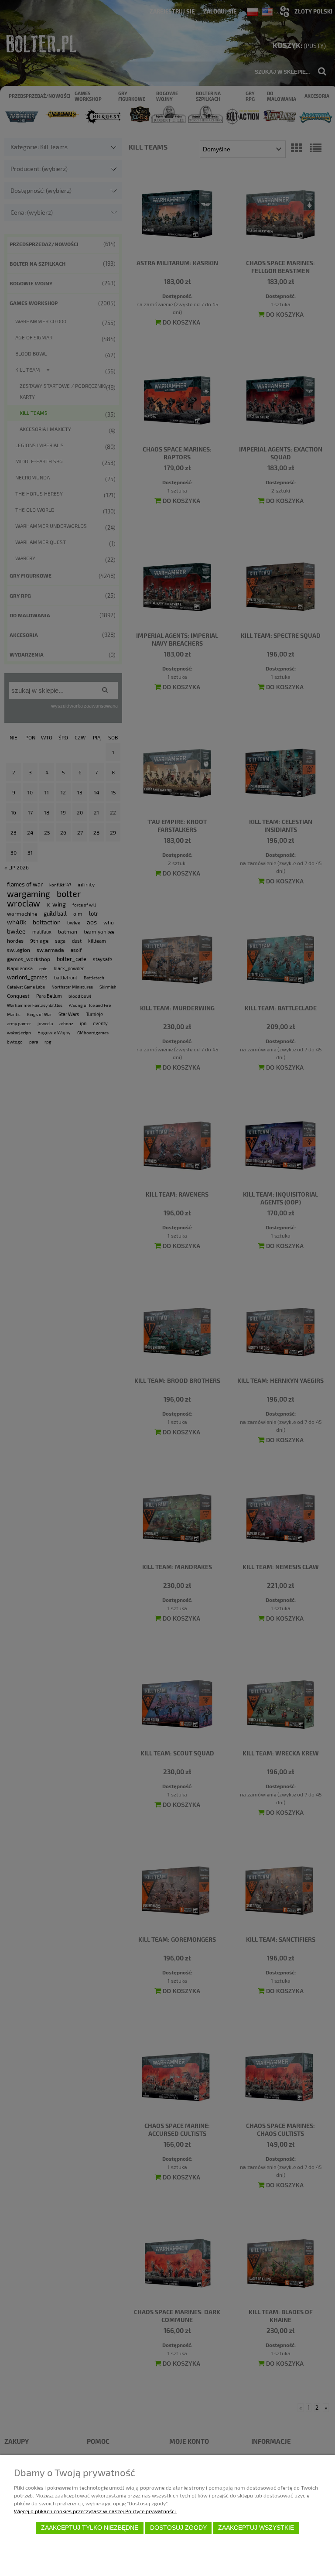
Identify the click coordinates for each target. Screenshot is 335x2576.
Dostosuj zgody (178, 2528)
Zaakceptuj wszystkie (256, 2528)
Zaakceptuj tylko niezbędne (90, 2528)
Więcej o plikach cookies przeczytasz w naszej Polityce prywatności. (96, 2511)
